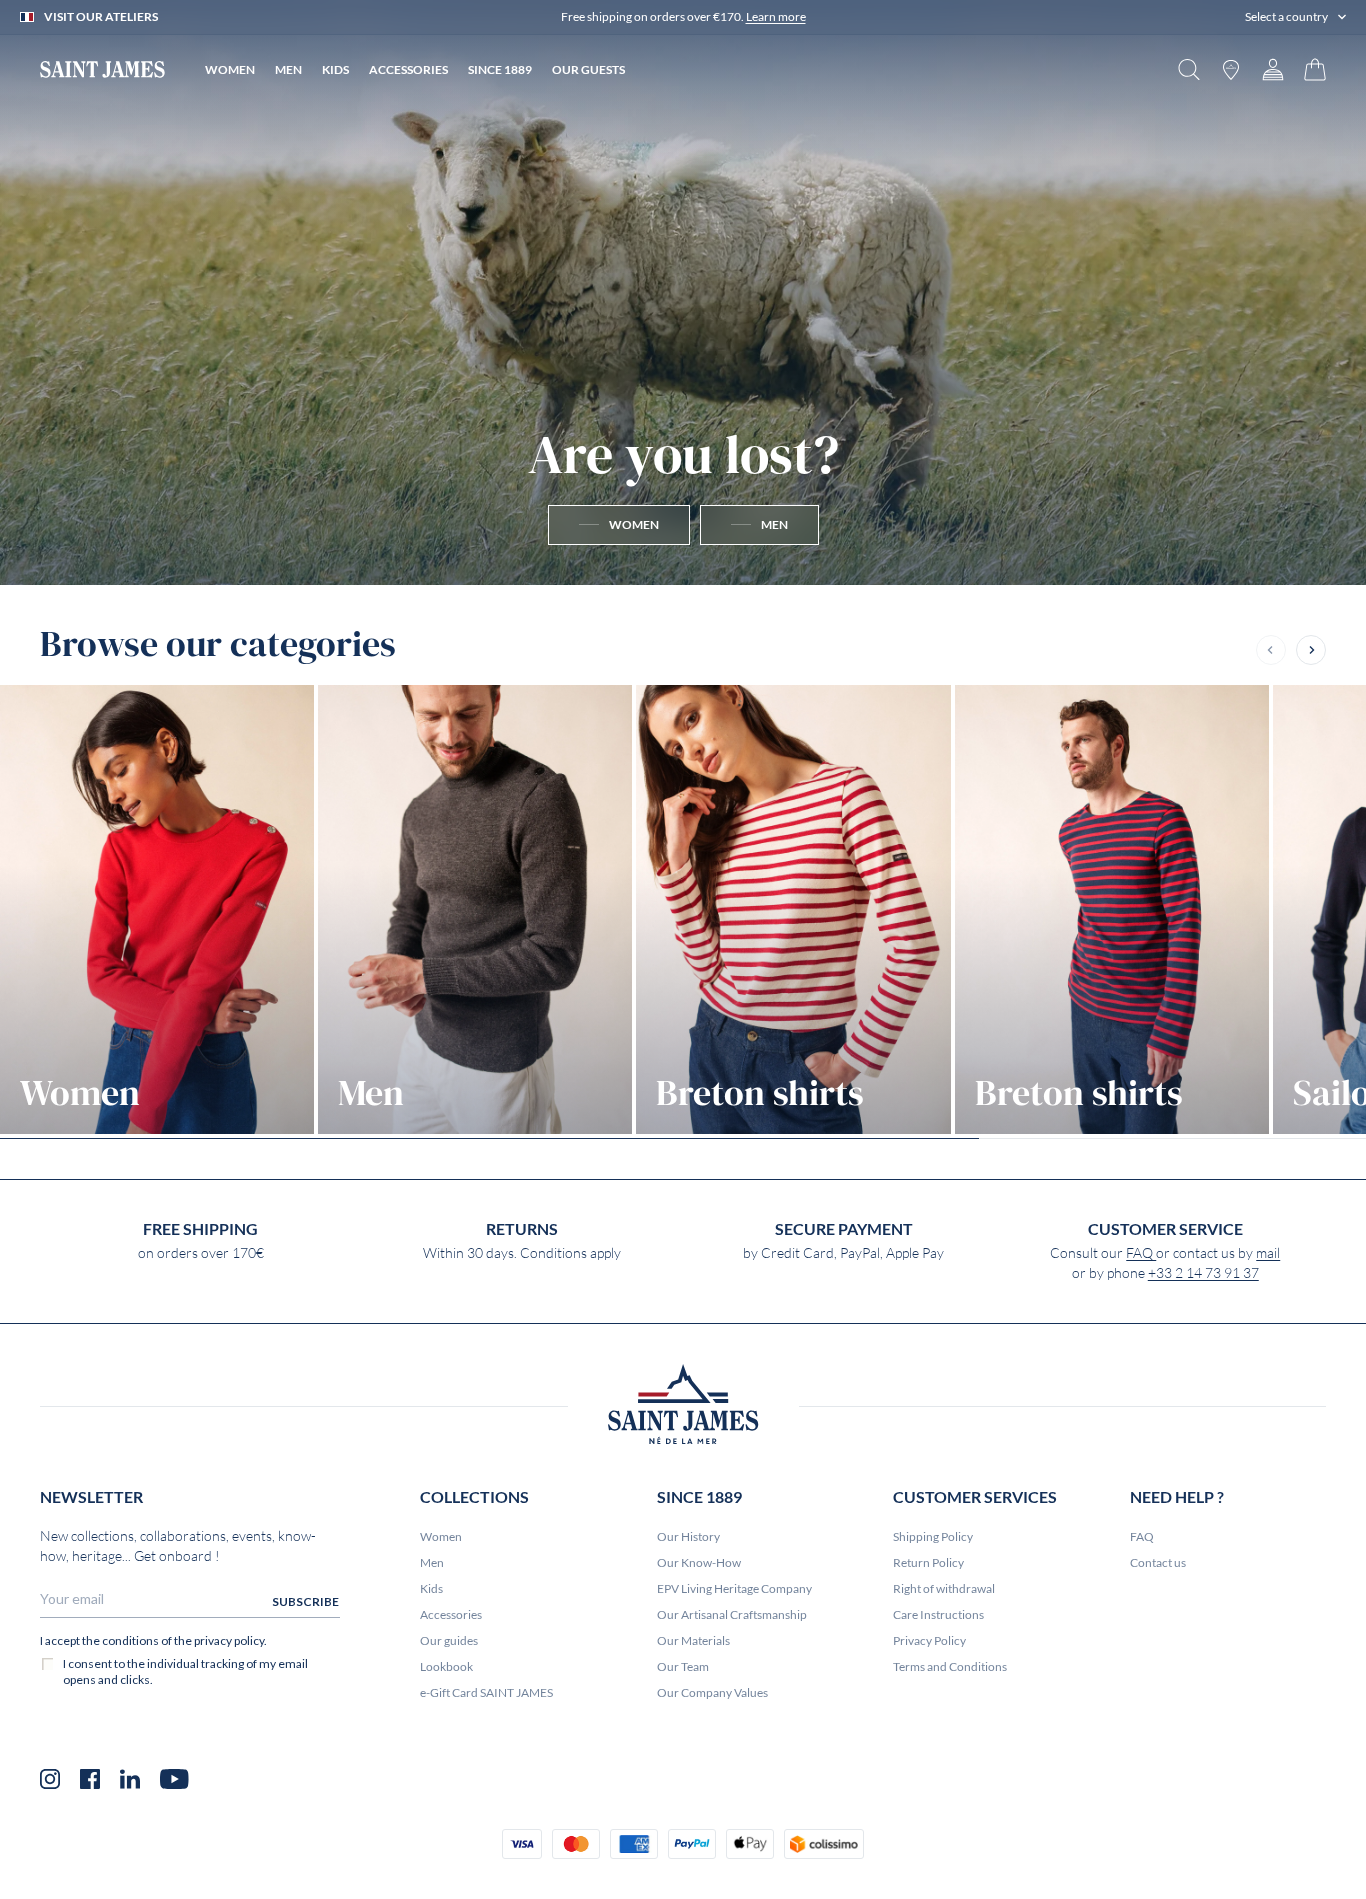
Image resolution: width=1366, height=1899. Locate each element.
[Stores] (1231, 69)
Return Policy (928, 1562)
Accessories (451, 1614)
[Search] (1189, 69)
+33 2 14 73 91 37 (1203, 1273)
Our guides (449, 1640)
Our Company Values (712, 1692)
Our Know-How (699, 1562)
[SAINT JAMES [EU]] (102, 69)
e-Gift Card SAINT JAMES (486, 1692)
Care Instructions (938, 1614)
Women (441, 1536)
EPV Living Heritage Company (734, 1588)
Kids (431, 1588)
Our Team (683, 1666)
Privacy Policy (929, 1640)
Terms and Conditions (950, 1666)
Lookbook (446, 1666)
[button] (1295, 17)
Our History (688, 1536)
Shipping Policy (933, 1536)
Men (432, 1562)
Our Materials (693, 1640)
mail (1268, 1253)
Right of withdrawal (944, 1588)
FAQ (1141, 1253)
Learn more (776, 16)
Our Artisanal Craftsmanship (732, 1614)
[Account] (1273, 69)
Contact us (1158, 1562)
